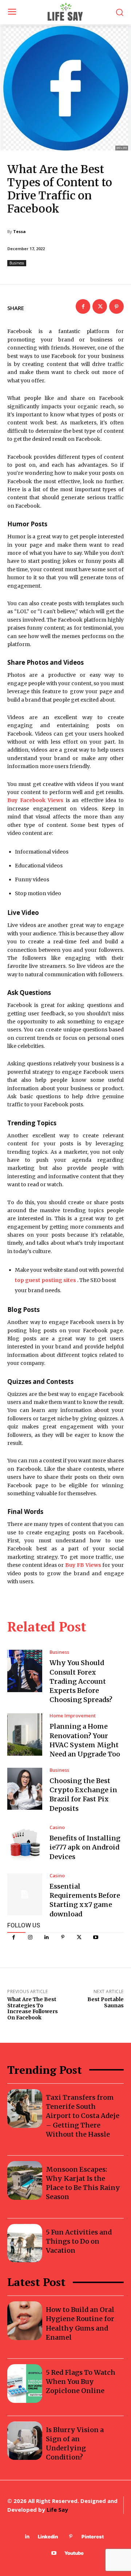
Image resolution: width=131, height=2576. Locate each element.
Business (17, 263)
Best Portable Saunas (106, 2002)
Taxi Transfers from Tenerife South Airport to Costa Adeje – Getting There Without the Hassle (83, 2116)
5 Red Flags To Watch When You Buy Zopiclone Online (81, 2382)
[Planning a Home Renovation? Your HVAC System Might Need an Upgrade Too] (25, 1734)
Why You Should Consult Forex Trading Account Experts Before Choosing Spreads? (81, 1681)
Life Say (57, 2510)
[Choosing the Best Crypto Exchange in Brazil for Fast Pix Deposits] (25, 1789)
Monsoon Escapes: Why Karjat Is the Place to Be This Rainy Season (83, 2183)
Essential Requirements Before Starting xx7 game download (85, 1900)
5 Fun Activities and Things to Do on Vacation (79, 2241)
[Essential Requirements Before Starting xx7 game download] (25, 1894)
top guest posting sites (45, 1280)
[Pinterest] (63, 1937)
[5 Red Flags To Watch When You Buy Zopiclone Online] (25, 2384)
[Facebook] (14, 1937)
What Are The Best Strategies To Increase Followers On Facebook (33, 2008)
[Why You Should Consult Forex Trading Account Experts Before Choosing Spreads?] (25, 1671)
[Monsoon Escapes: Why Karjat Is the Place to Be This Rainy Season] (25, 2180)
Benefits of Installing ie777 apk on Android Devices (85, 1847)
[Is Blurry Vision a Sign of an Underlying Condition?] (25, 2441)
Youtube (74, 2553)
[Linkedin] (46, 1937)
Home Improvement (73, 1716)
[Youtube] (96, 1937)
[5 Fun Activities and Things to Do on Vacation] (25, 2243)
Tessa (19, 231)
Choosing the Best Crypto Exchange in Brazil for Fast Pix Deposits (83, 1795)
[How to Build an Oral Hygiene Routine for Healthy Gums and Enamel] (25, 2321)
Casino (57, 1827)
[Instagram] (30, 1937)
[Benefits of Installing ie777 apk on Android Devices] (25, 1843)
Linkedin (48, 2537)
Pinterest (93, 2537)
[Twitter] (79, 1937)
